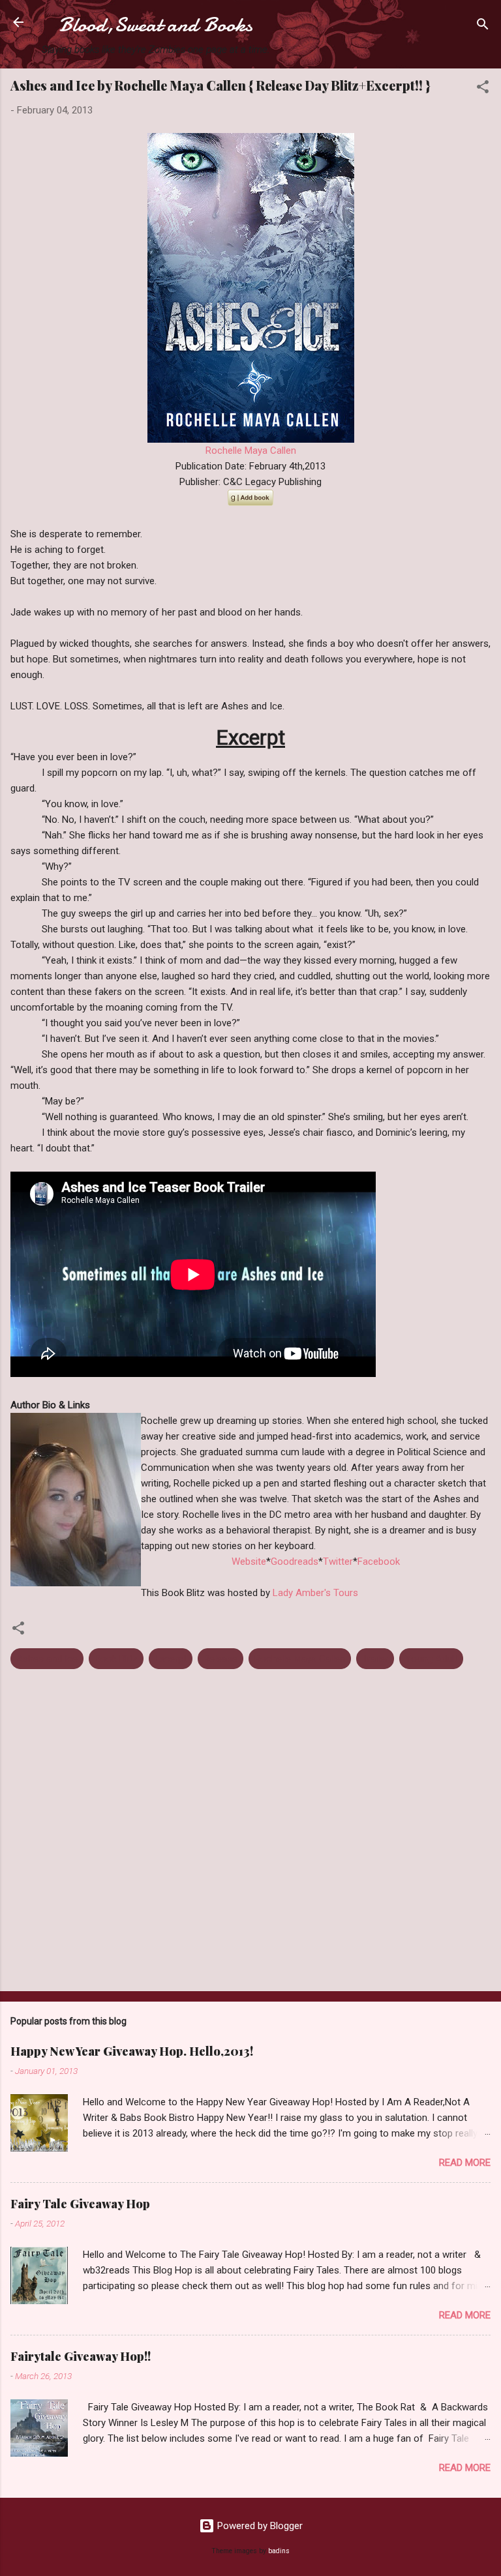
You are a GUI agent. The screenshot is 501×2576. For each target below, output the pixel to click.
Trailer (375, 1659)
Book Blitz (116, 1659)
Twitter (338, 1562)
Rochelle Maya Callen (251, 451)
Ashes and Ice (47, 1659)
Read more (465, 2163)
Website (249, 1562)
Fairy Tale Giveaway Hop (80, 2204)
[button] (483, 89)
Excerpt (171, 1659)
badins (279, 2551)
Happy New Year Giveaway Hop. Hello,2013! (132, 2051)
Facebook (379, 1562)
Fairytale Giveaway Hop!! (81, 2356)
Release (220, 1659)
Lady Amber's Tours (315, 1593)
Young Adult (431, 1659)
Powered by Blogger (259, 2526)
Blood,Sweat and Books (156, 25)
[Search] (483, 26)
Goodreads (295, 1562)
